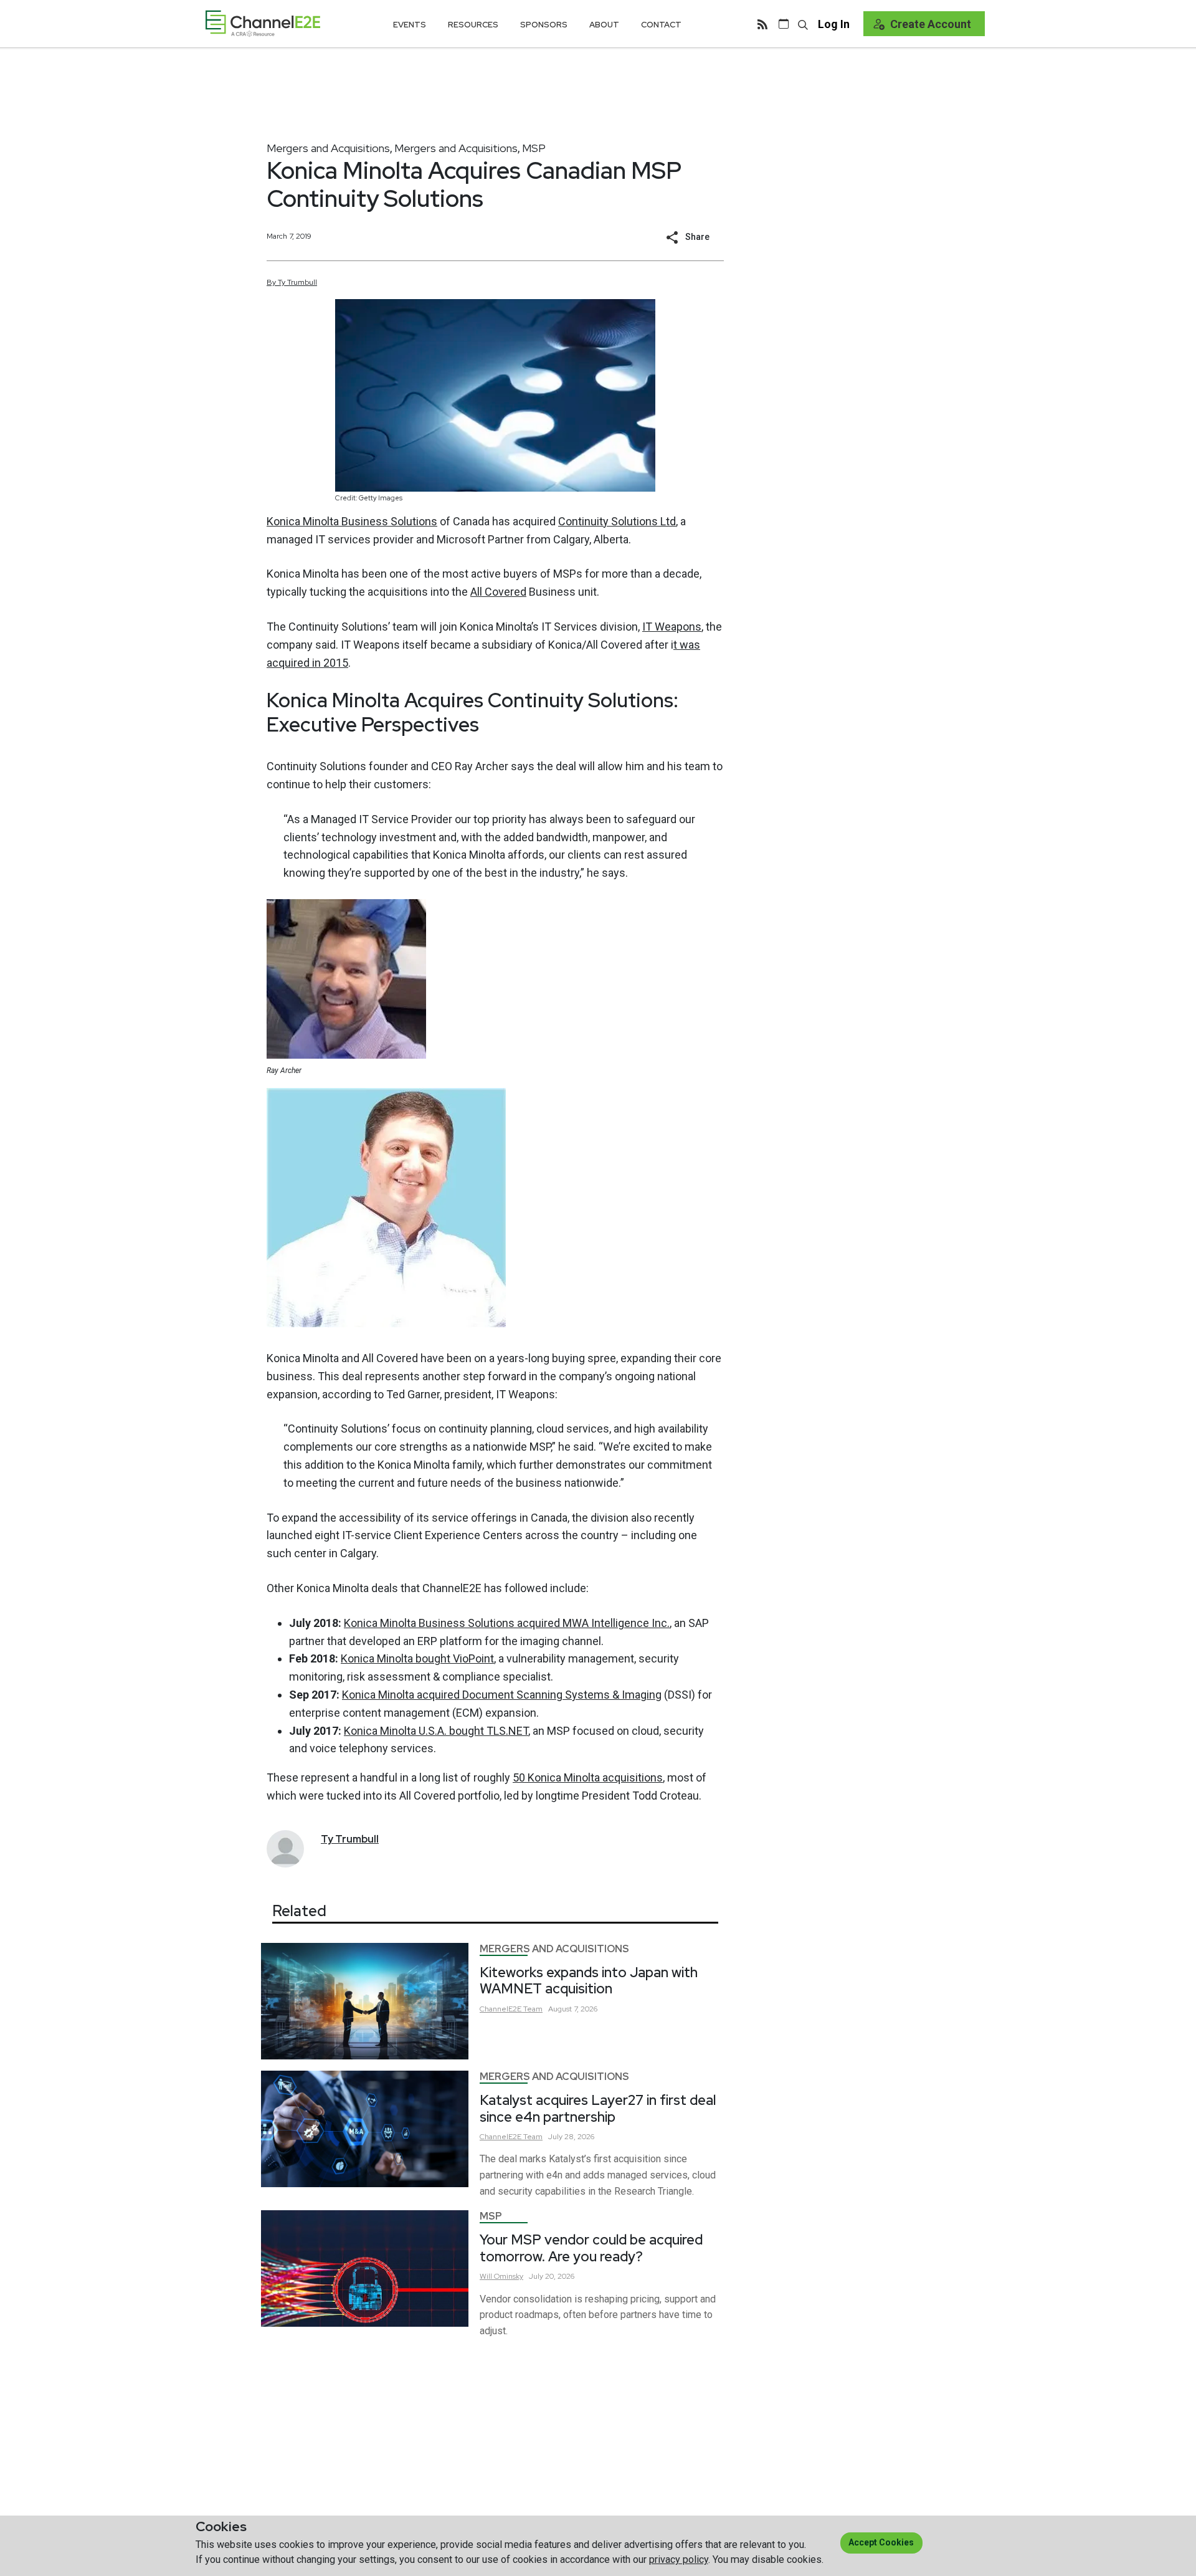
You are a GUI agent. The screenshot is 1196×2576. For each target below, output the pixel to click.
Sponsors (544, 25)
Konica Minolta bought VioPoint (417, 1658)
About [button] (604, 25)
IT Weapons (672, 627)
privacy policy (679, 2559)
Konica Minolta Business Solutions (352, 521)
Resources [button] (473, 25)
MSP (534, 148)
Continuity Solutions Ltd (617, 521)
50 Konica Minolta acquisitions (588, 1777)
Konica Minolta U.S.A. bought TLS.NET (436, 1731)
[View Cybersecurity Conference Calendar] (784, 24)
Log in (834, 24)
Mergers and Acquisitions (328, 148)
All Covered (498, 592)
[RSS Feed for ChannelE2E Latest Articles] (762, 24)
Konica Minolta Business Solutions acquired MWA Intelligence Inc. (507, 1623)
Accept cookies (881, 2542)
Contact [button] (661, 25)
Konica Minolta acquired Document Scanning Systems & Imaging (502, 1695)
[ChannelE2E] (263, 23)
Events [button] (410, 25)
